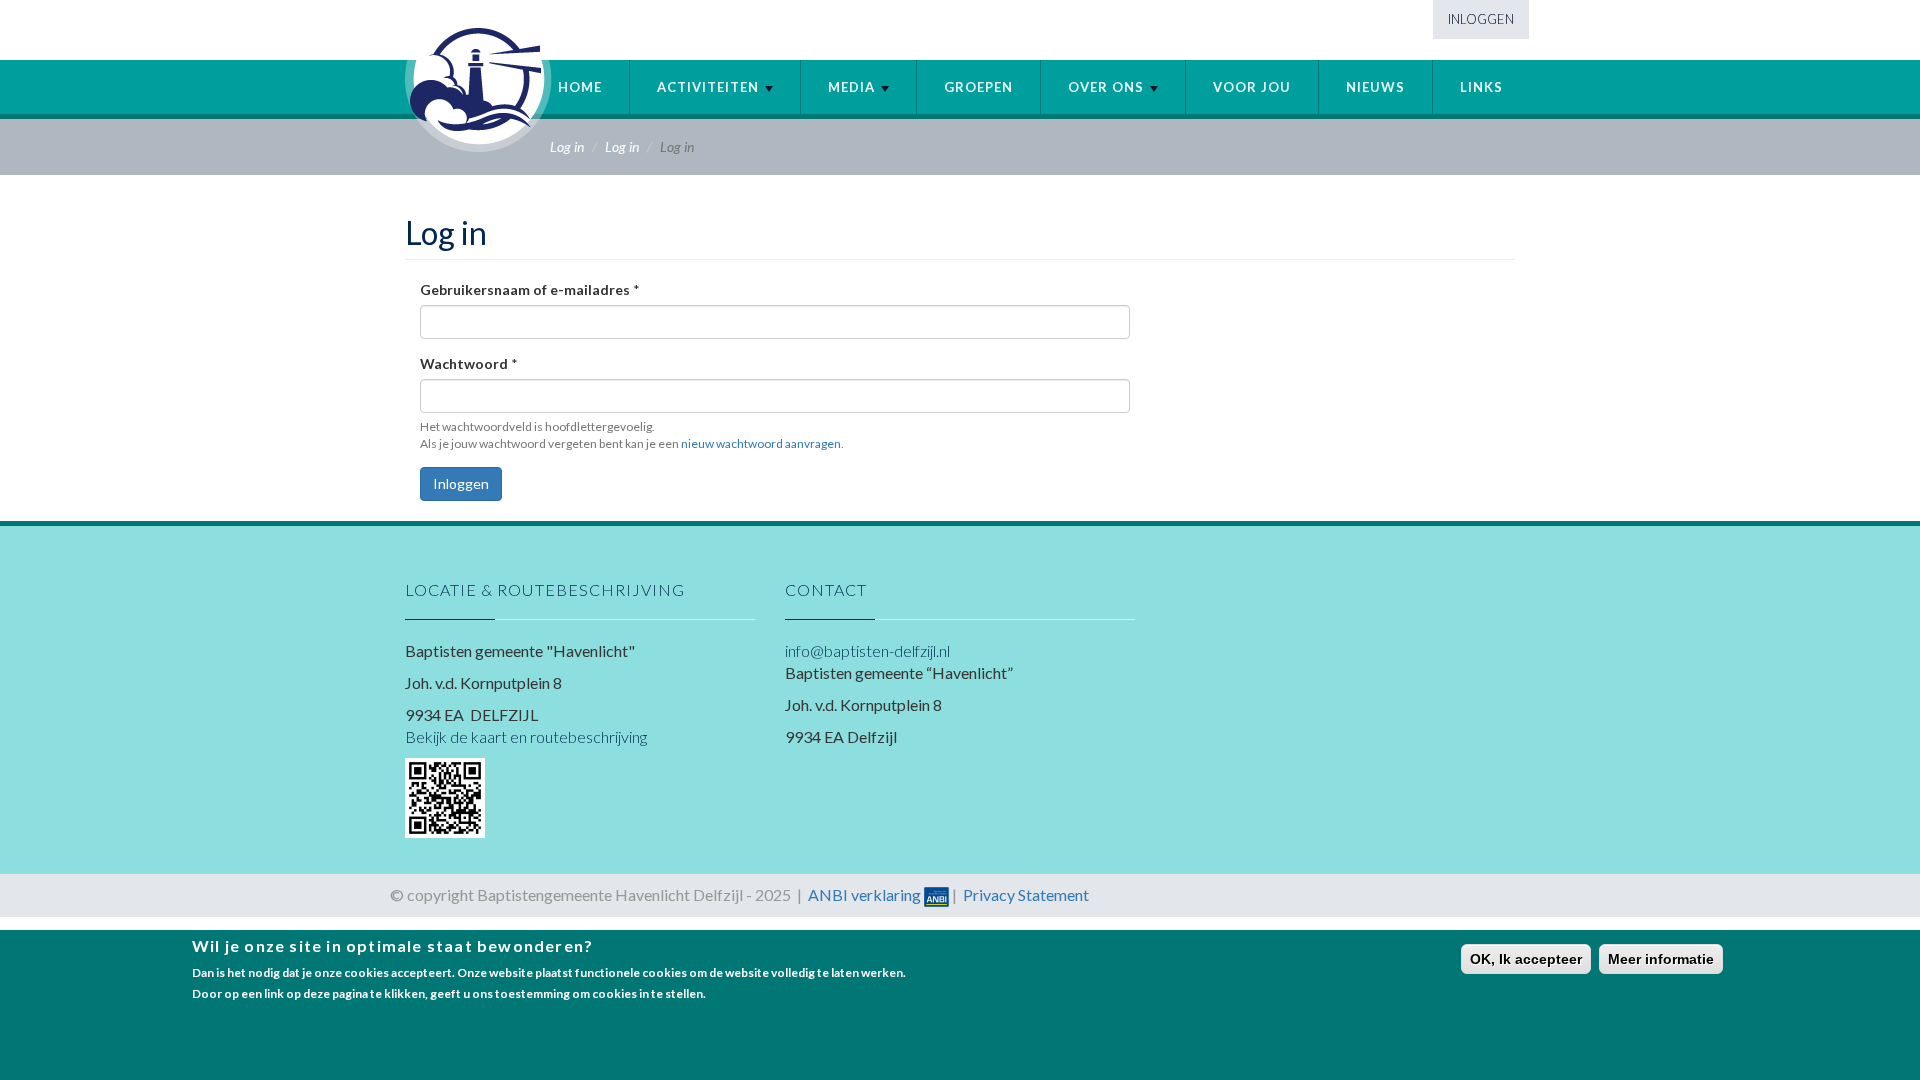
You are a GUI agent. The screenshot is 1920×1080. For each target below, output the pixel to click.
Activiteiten (710, 87)
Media (853, 87)
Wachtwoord (469, 363)
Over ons (1108, 87)
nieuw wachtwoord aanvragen (761, 443)
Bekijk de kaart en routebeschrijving (526, 736)
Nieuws (1375, 87)
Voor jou (1252, 87)
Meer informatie (1661, 959)
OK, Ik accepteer (1526, 959)
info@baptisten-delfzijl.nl (867, 650)
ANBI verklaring (864, 894)
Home (580, 87)
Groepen (978, 87)
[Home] (478, 79)
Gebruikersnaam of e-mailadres (530, 289)
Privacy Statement (1026, 894)
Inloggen (1481, 19)
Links (1481, 87)
